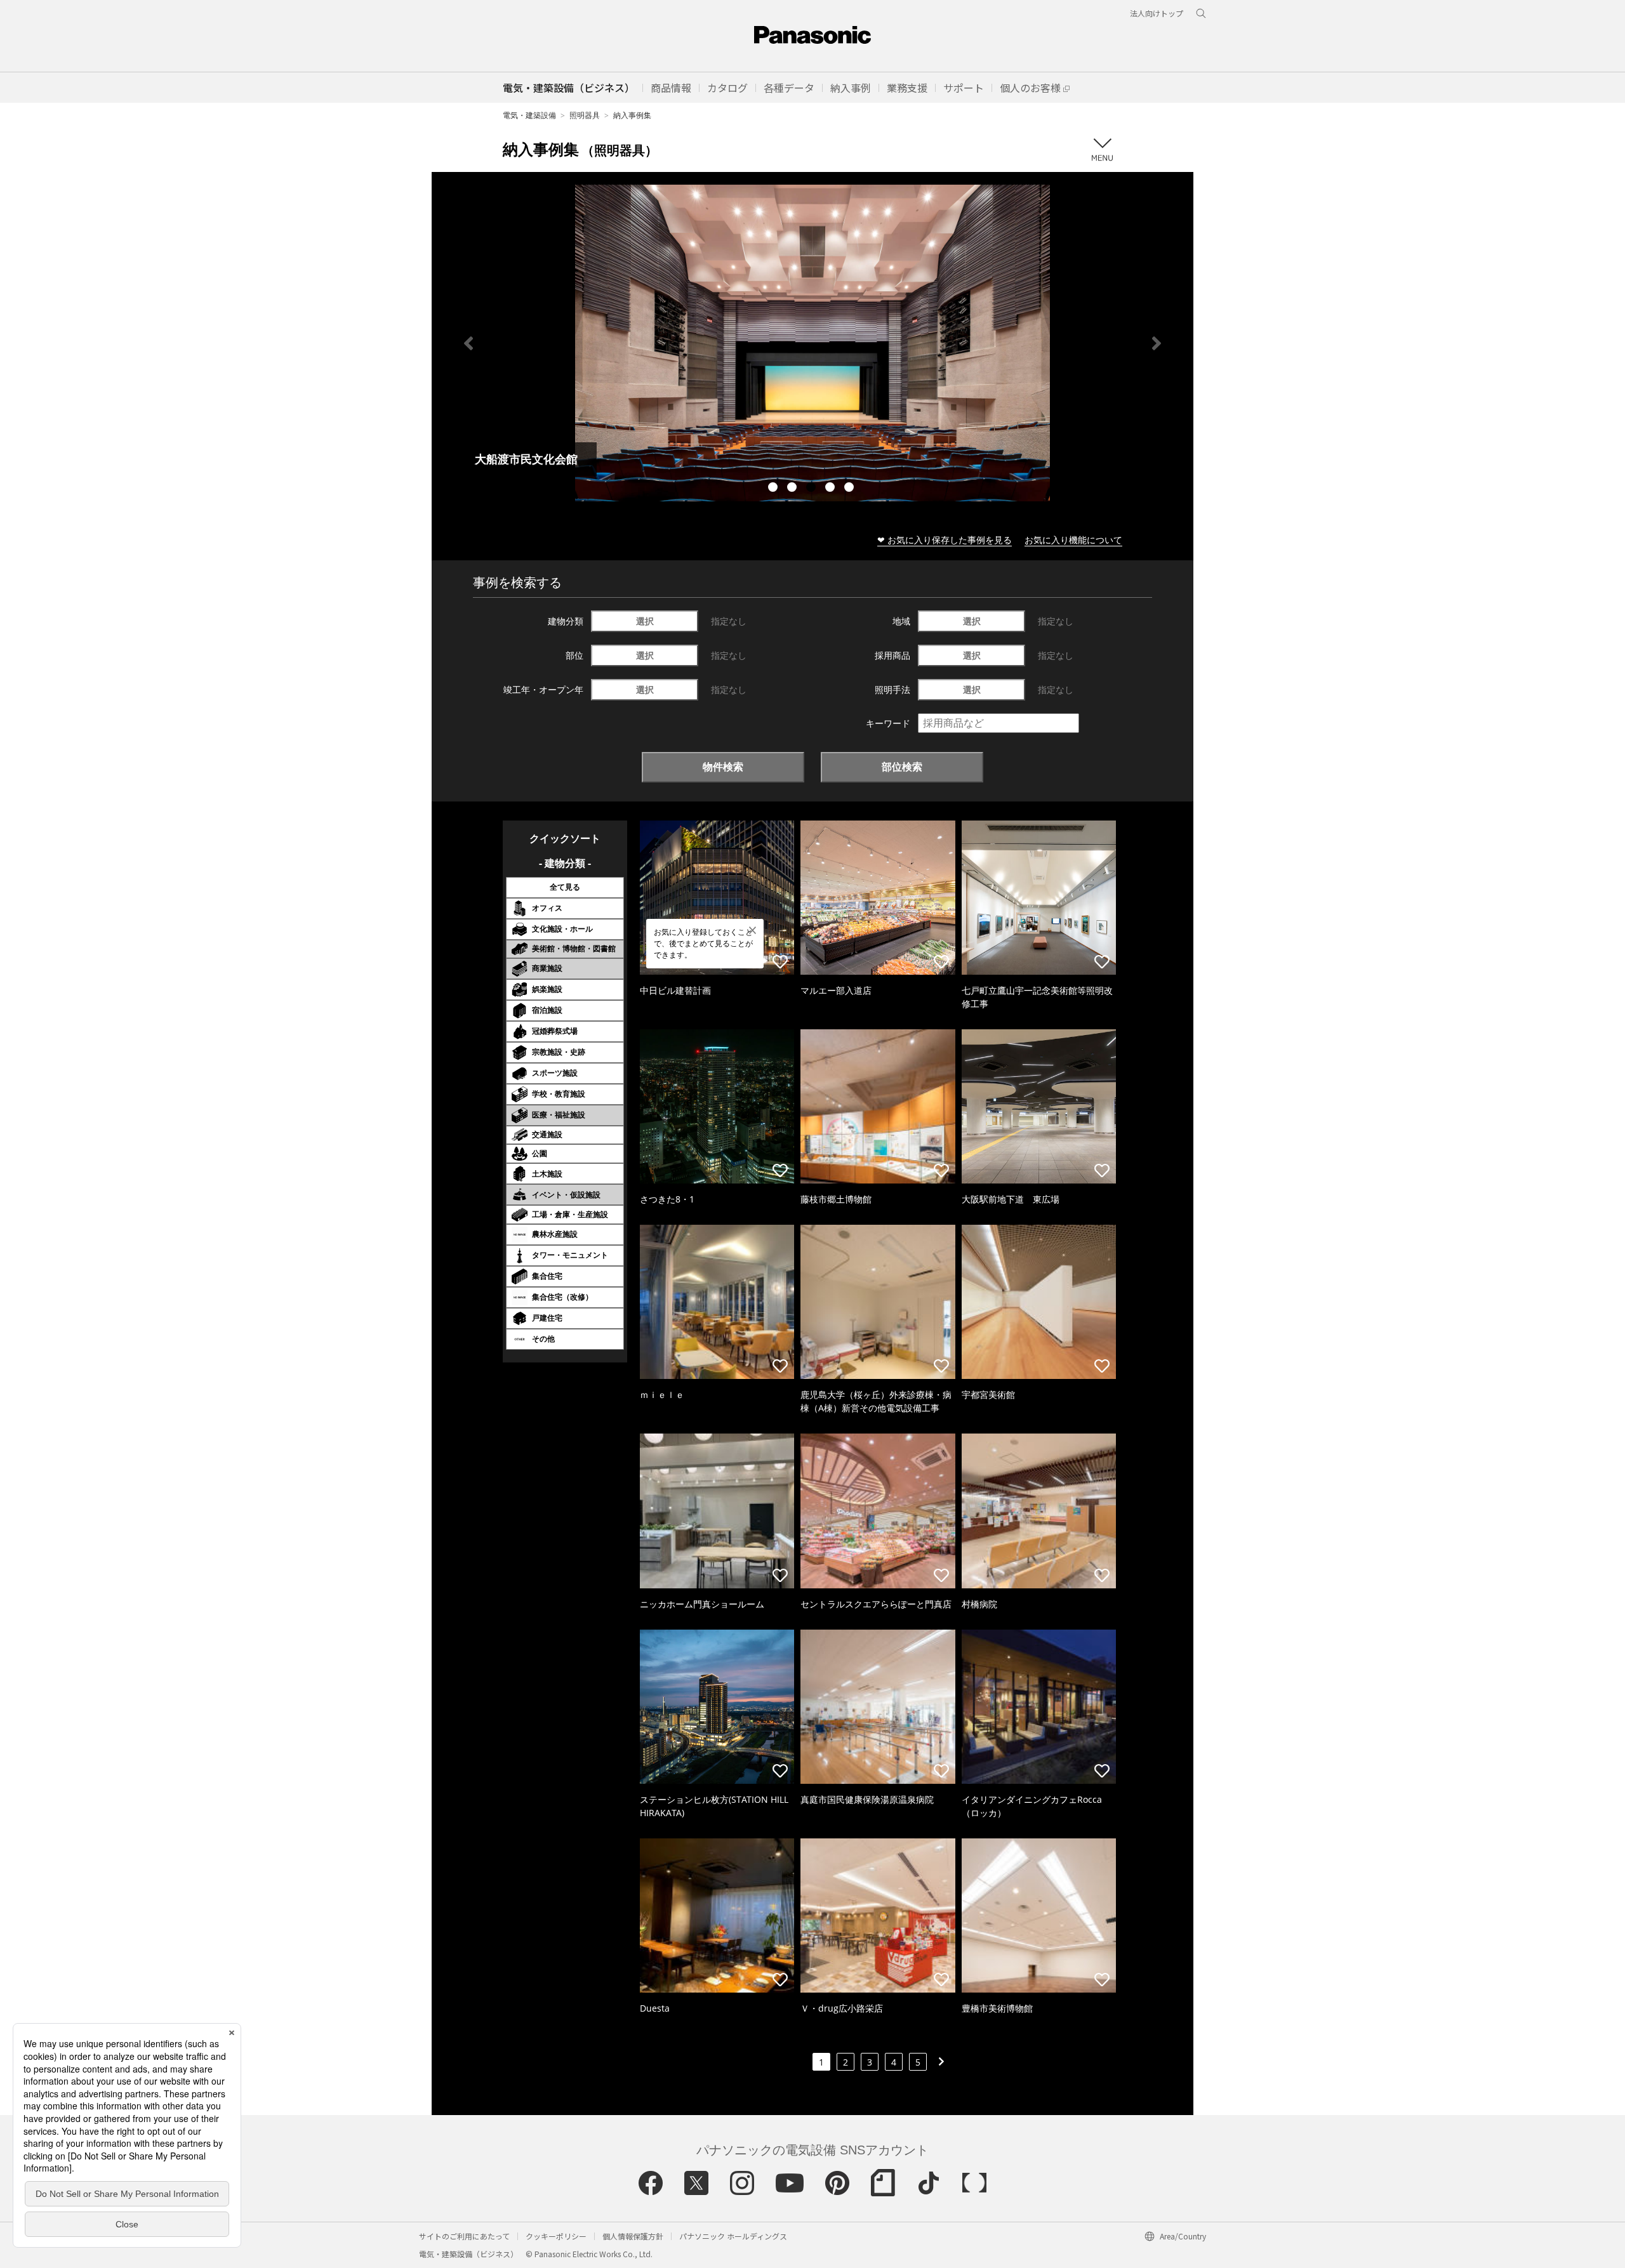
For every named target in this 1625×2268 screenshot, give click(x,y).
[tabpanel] (812, 343)
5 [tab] (851, 489)
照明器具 (585, 115)
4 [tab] (832, 489)
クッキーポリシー (556, 2236)
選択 (645, 621)
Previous (468, 343)
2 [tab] (793, 489)
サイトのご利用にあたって (464, 2236)
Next (1157, 343)
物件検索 (723, 767)
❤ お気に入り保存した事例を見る (945, 540)
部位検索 (902, 767)
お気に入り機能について (1073, 540)
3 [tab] (812, 489)
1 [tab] (774, 489)
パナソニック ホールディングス (733, 2236)
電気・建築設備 (529, 115)
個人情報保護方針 (633, 2236)
